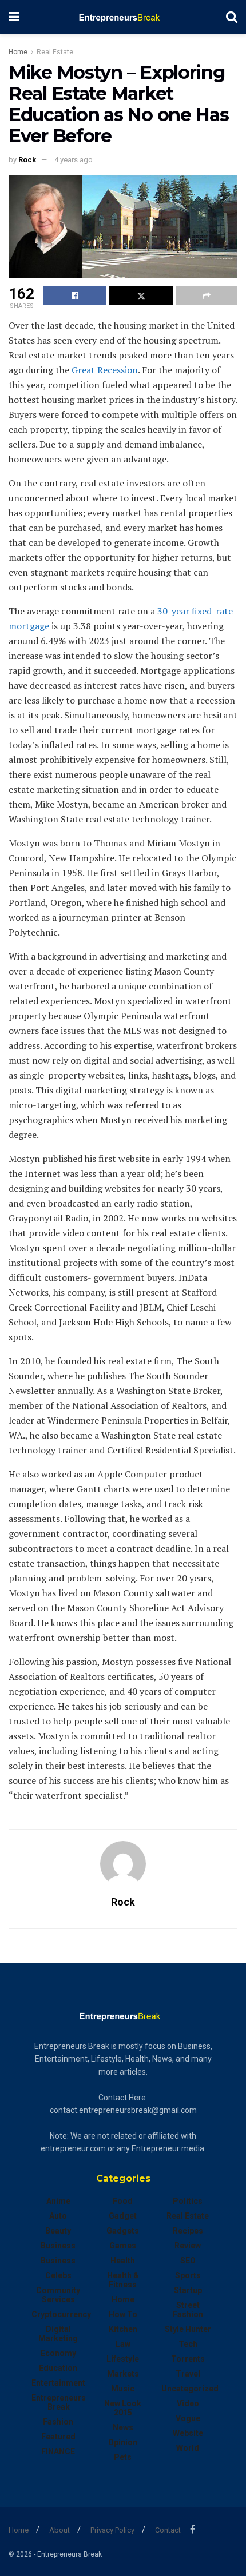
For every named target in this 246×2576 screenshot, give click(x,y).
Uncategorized (190, 2389)
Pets (123, 2457)
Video (188, 2403)
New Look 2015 (123, 2408)
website (188, 2433)
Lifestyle (123, 2359)
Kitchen (123, 2329)
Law (123, 2344)
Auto (58, 2216)
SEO (188, 2261)
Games (123, 2246)
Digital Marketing (58, 2334)
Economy (58, 2353)
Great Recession (105, 370)
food (123, 2201)
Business (58, 2246)
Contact (168, 2530)
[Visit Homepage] (123, 17)
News (123, 2427)
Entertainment (58, 2383)
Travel (188, 2374)
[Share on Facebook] (75, 295)
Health (123, 2261)
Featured (58, 2437)
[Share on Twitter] (141, 295)
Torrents (188, 2359)
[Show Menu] (14, 17)
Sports (188, 2275)
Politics (188, 2201)
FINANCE (58, 2451)
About (59, 2530)
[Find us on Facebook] (193, 2529)
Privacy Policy (112, 2530)
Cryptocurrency (61, 2314)
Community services (58, 2295)
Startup (188, 2290)
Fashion (58, 2422)
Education (58, 2368)
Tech (188, 2344)
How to (123, 2314)
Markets (123, 2374)
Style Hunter (188, 2329)
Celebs (58, 2275)
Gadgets (123, 2231)
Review (188, 2246)
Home (18, 52)
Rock (27, 160)
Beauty (58, 2231)
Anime (58, 2201)
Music (123, 2389)
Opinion (123, 2442)
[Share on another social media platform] (207, 295)
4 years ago (74, 160)
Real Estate (55, 52)
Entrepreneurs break (59, 2402)
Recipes (188, 2231)
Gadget (123, 2216)
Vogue (188, 2418)
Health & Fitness (123, 2280)
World (188, 2448)
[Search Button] (232, 17)
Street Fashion (188, 2310)
